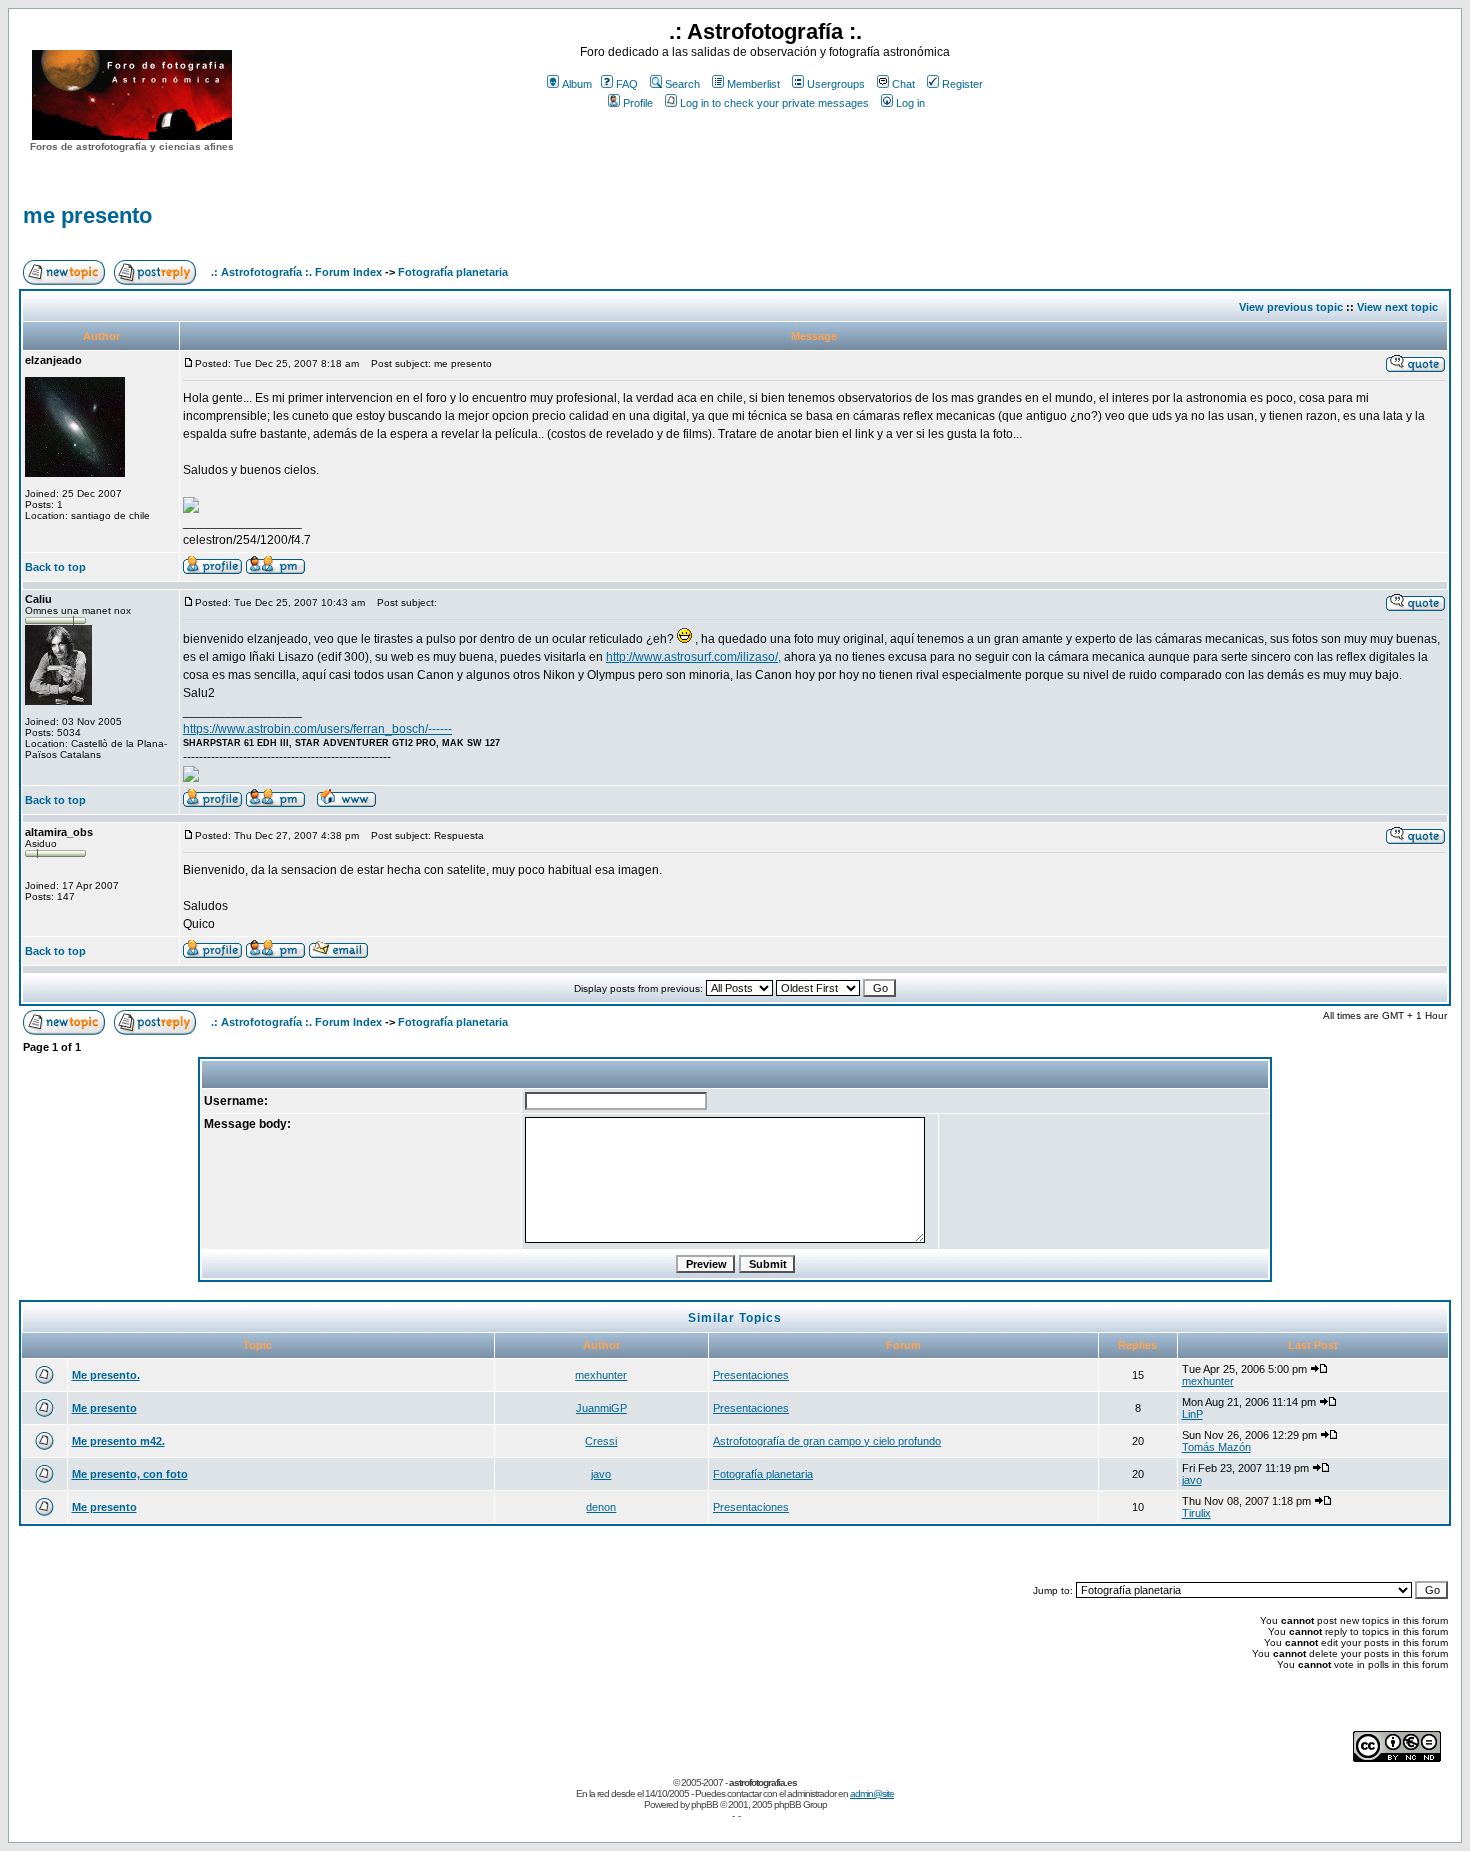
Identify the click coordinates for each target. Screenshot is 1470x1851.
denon (601, 1507)
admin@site (872, 1793)
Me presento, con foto (130, 1474)
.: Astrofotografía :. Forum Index (296, 272)
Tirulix (1196, 1513)
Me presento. (106, 1375)
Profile (638, 103)
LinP (1192, 1414)
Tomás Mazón (1216, 1447)
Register (962, 84)
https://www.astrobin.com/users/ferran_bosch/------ (317, 729)
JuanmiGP (601, 1408)
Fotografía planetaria (453, 272)
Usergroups (836, 84)
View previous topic (1291, 307)
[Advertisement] (765, 149)
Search (682, 84)
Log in (910, 103)
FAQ (627, 84)
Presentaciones (751, 1375)
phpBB (704, 1804)
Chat (903, 84)
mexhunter (601, 1375)
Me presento (104, 1408)
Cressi (601, 1441)
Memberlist (753, 84)
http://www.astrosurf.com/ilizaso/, (693, 657)
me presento (87, 215)
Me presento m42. (118, 1441)
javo (601, 1474)
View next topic (1397, 307)
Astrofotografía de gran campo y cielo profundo (827, 1441)
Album (577, 84)
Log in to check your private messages (774, 103)
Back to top (55, 567)
